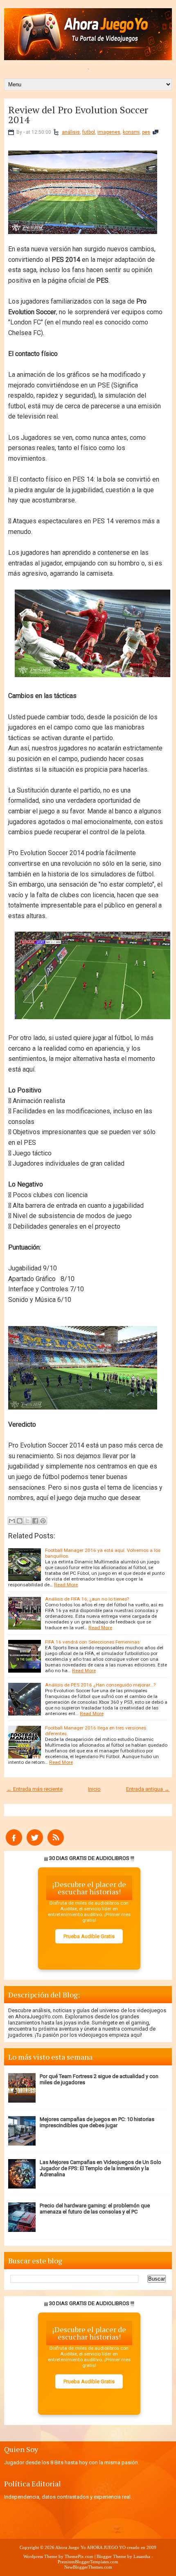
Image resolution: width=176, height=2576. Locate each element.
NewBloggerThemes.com (88, 2567)
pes (146, 132)
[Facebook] (14, 1844)
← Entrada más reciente (35, 1789)
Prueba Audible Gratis (89, 1936)
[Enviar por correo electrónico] (12, 1521)
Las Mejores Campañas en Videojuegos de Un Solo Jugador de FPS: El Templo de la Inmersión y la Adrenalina (100, 2168)
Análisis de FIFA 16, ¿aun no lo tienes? (87, 1599)
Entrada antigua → (148, 1789)
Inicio (94, 1789)
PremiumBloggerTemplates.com (88, 2562)
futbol (89, 132)
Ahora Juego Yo (71, 2547)
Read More (66, 1585)
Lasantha (142, 2556)
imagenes (109, 132)
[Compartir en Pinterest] (43, 1521)
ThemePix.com (79, 2556)
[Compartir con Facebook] (35, 1521)
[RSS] (56, 1844)
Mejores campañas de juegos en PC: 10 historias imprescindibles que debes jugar (97, 2122)
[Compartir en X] (27, 1521)
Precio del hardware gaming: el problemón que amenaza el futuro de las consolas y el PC (95, 2209)
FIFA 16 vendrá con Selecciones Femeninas (92, 1642)
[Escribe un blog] (20, 1521)
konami (131, 132)
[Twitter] (35, 1844)
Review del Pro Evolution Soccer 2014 (78, 115)
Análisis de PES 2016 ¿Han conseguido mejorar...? (100, 1685)
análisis (71, 132)
